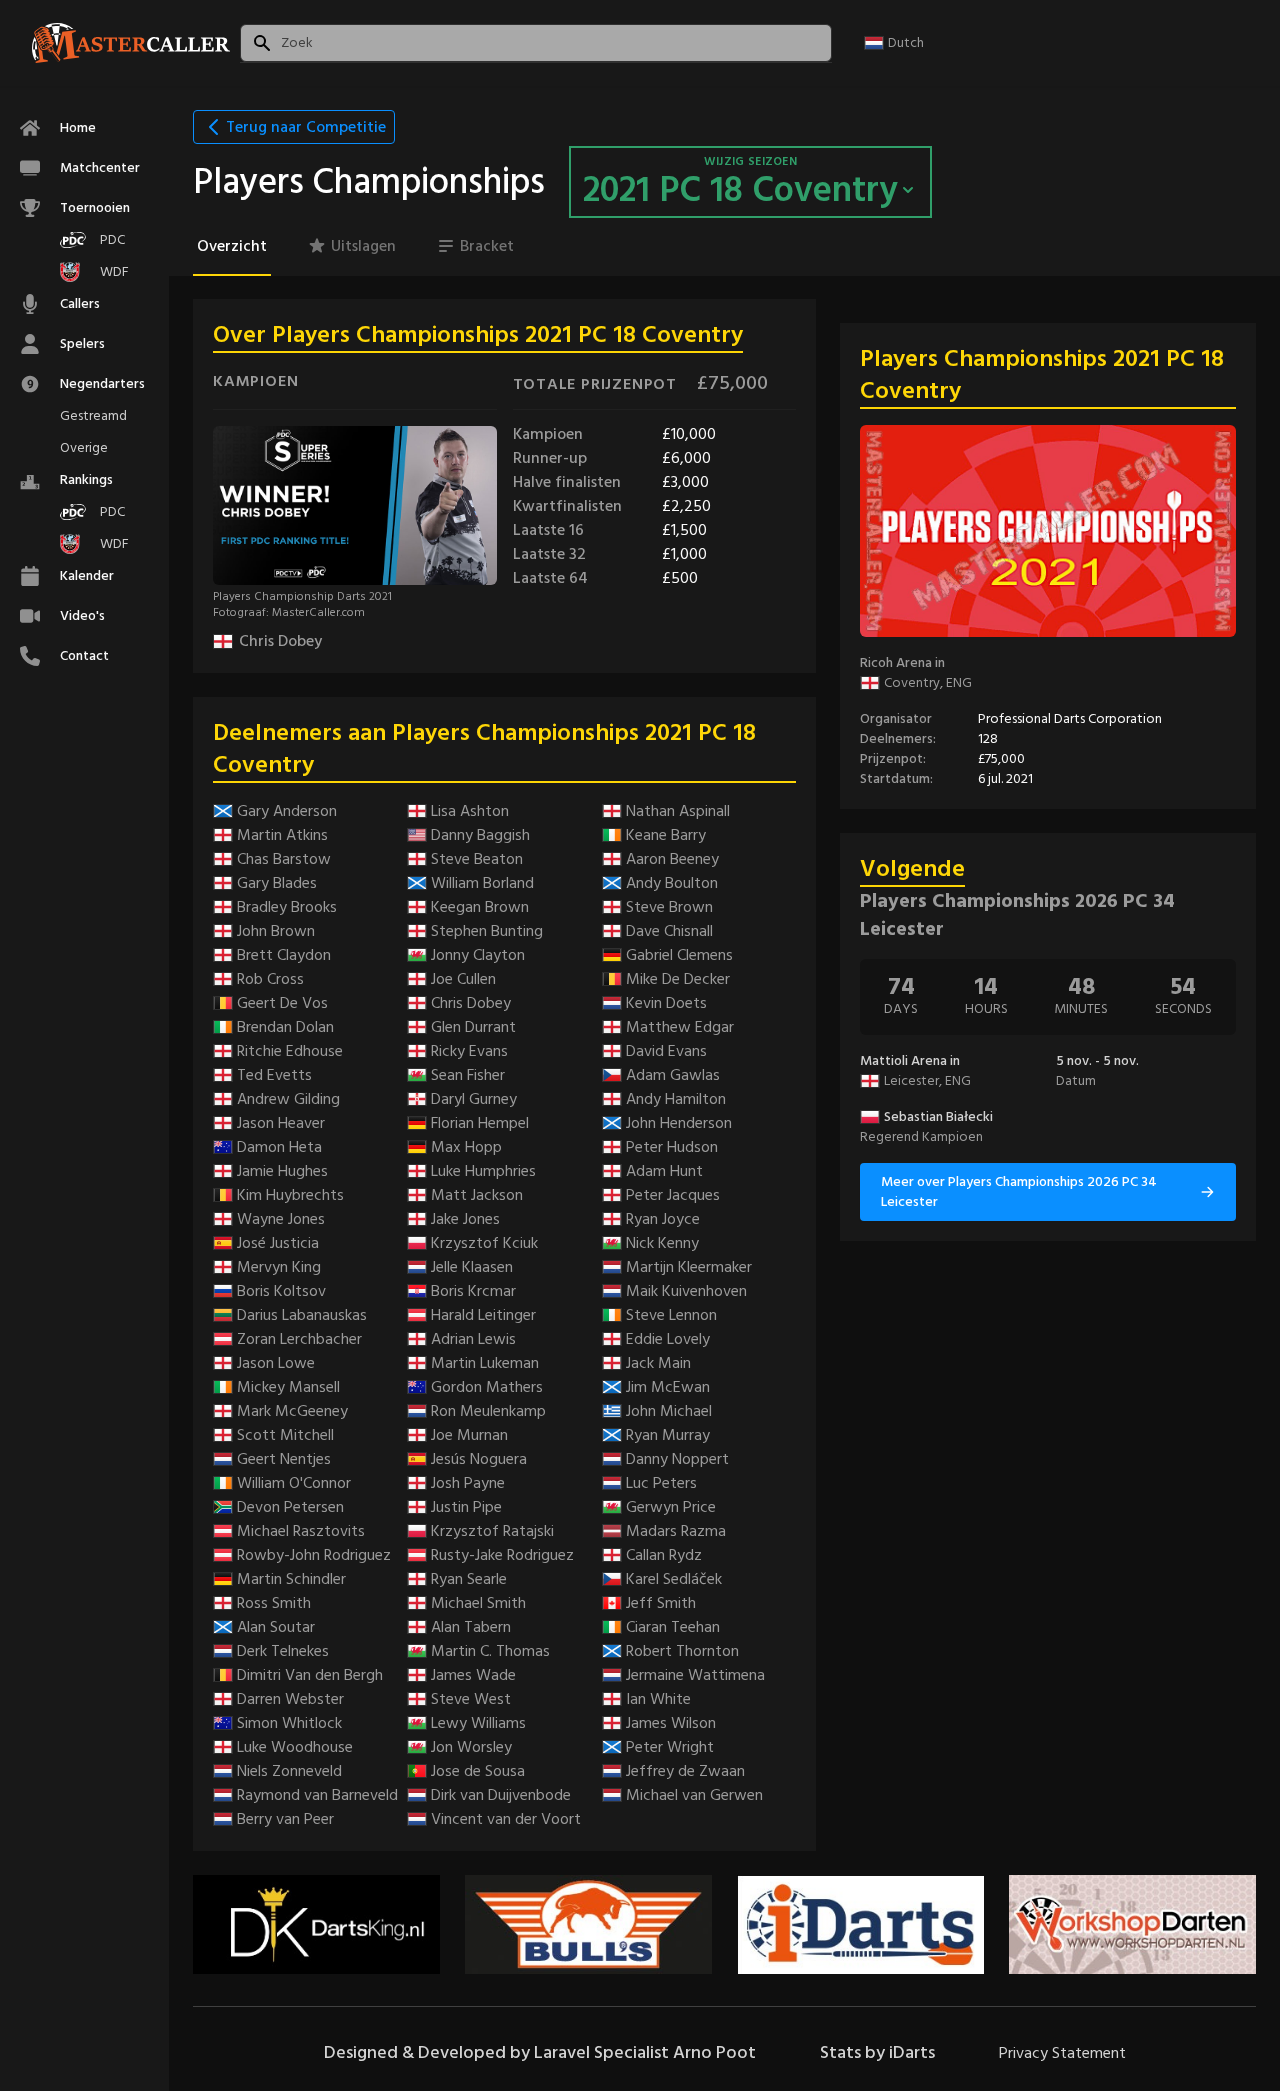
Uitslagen (363, 246)
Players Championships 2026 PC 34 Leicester (1017, 915)
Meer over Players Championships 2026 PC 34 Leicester (1019, 1191)
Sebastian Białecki (938, 1117)
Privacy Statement (1062, 2053)
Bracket (487, 246)
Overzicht (232, 246)
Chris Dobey (280, 641)
